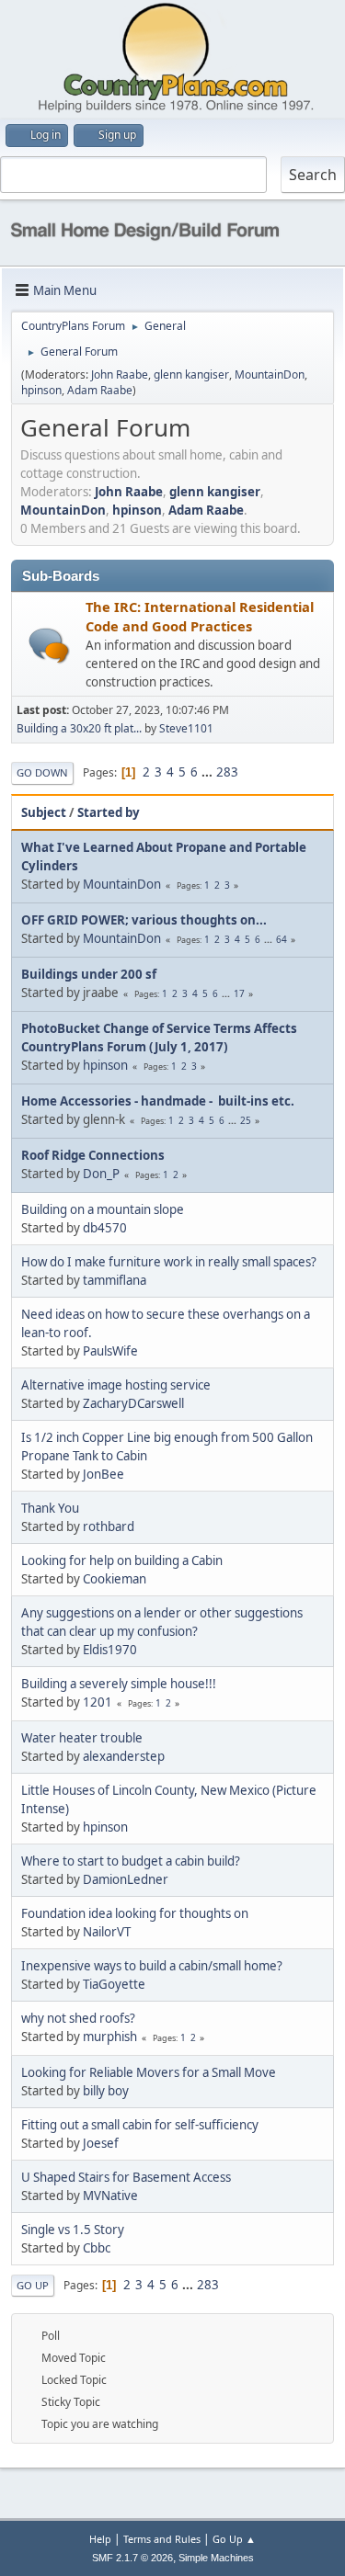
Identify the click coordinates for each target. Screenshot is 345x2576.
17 (239, 993)
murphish (110, 2037)
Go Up (33, 2285)
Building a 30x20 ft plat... (79, 728)
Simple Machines (216, 2558)
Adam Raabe (100, 390)
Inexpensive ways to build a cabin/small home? (152, 1966)
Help (100, 2539)
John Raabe (120, 374)
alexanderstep (124, 1756)
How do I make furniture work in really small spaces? (169, 1262)
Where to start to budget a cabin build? (131, 1861)
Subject (44, 812)
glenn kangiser (191, 374)
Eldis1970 (110, 1650)
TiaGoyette (114, 1984)
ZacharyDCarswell (133, 1403)
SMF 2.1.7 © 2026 (132, 2558)
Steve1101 (186, 728)
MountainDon (270, 374)
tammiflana (115, 1280)
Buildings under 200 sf (89, 974)
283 (227, 772)
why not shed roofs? (78, 2018)
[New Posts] (49, 646)
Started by (109, 812)
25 (246, 1120)
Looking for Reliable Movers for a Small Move (149, 2072)
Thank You (50, 1508)
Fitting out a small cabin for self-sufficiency (140, 2125)
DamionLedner (126, 1879)
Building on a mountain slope (103, 1209)
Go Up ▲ (234, 2539)
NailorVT (107, 1932)
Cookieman (115, 1579)
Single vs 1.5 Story (73, 2230)
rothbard (109, 1526)
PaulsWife (110, 1351)
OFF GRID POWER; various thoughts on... (144, 920)
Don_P (101, 1174)
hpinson (41, 390)
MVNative (110, 2196)
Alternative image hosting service (116, 1385)
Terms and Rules (162, 2539)
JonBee (103, 1474)
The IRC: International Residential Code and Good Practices (200, 616)
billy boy (106, 2091)
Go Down (42, 772)
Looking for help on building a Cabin (122, 1560)
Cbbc (97, 2248)
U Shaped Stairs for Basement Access (126, 2177)
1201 (98, 1702)
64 (282, 939)
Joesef (101, 2143)
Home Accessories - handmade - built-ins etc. (158, 1101)
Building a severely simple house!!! (119, 1684)
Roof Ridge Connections (93, 1155)
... (208, 772)
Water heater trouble (82, 1738)
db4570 (105, 1228)
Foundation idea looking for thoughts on (135, 1913)
